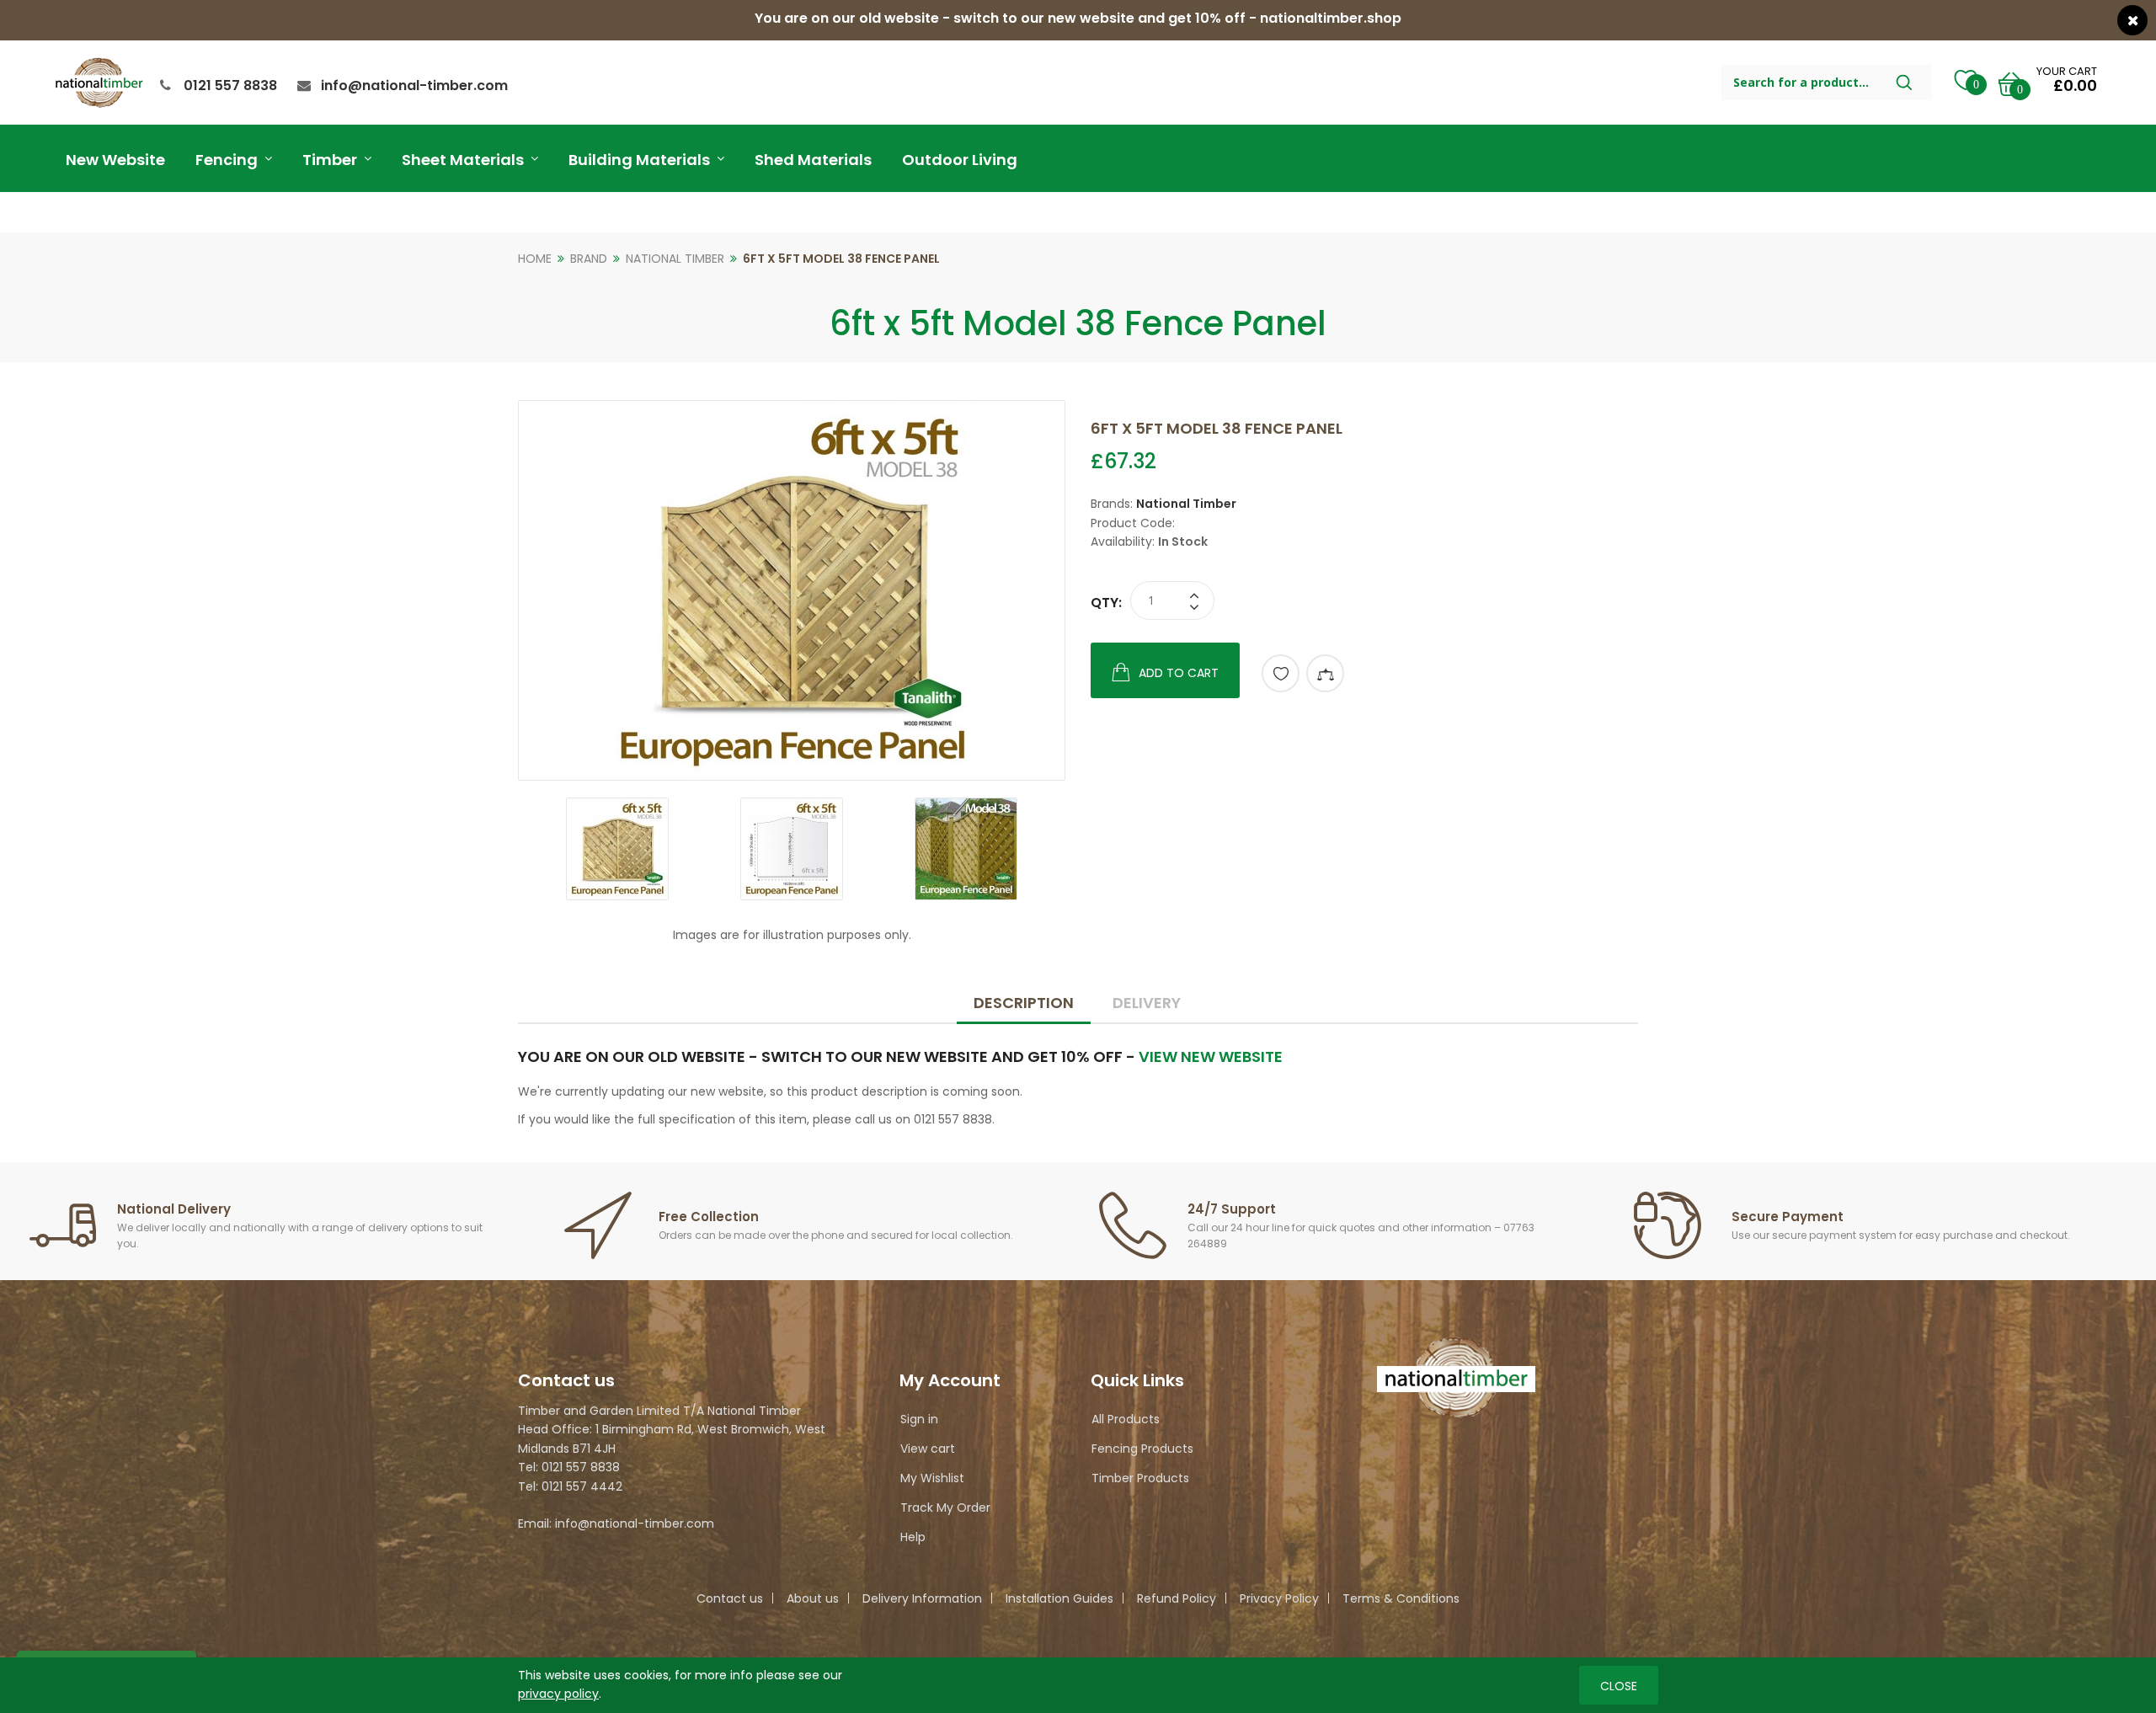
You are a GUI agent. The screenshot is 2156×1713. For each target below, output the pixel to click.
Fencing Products (1142, 1449)
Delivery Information (922, 1598)
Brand (589, 259)
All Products (1126, 1419)
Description (1024, 1003)
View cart (928, 1449)
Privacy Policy (1279, 1598)
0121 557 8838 (230, 85)
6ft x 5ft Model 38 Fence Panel (841, 259)
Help (913, 1537)
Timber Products (1140, 1478)
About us (813, 1598)
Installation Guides (1059, 1598)
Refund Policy (1177, 1598)
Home (535, 259)
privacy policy (558, 1694)
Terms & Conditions (1401, 1598)
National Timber (675, 259)
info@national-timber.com (414, 85)
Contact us (730, 1598)
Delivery (1147, 1003)
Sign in (919, 1419)
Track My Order (945, 1508)
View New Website (1211, 1057)
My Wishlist (932, 1478)
